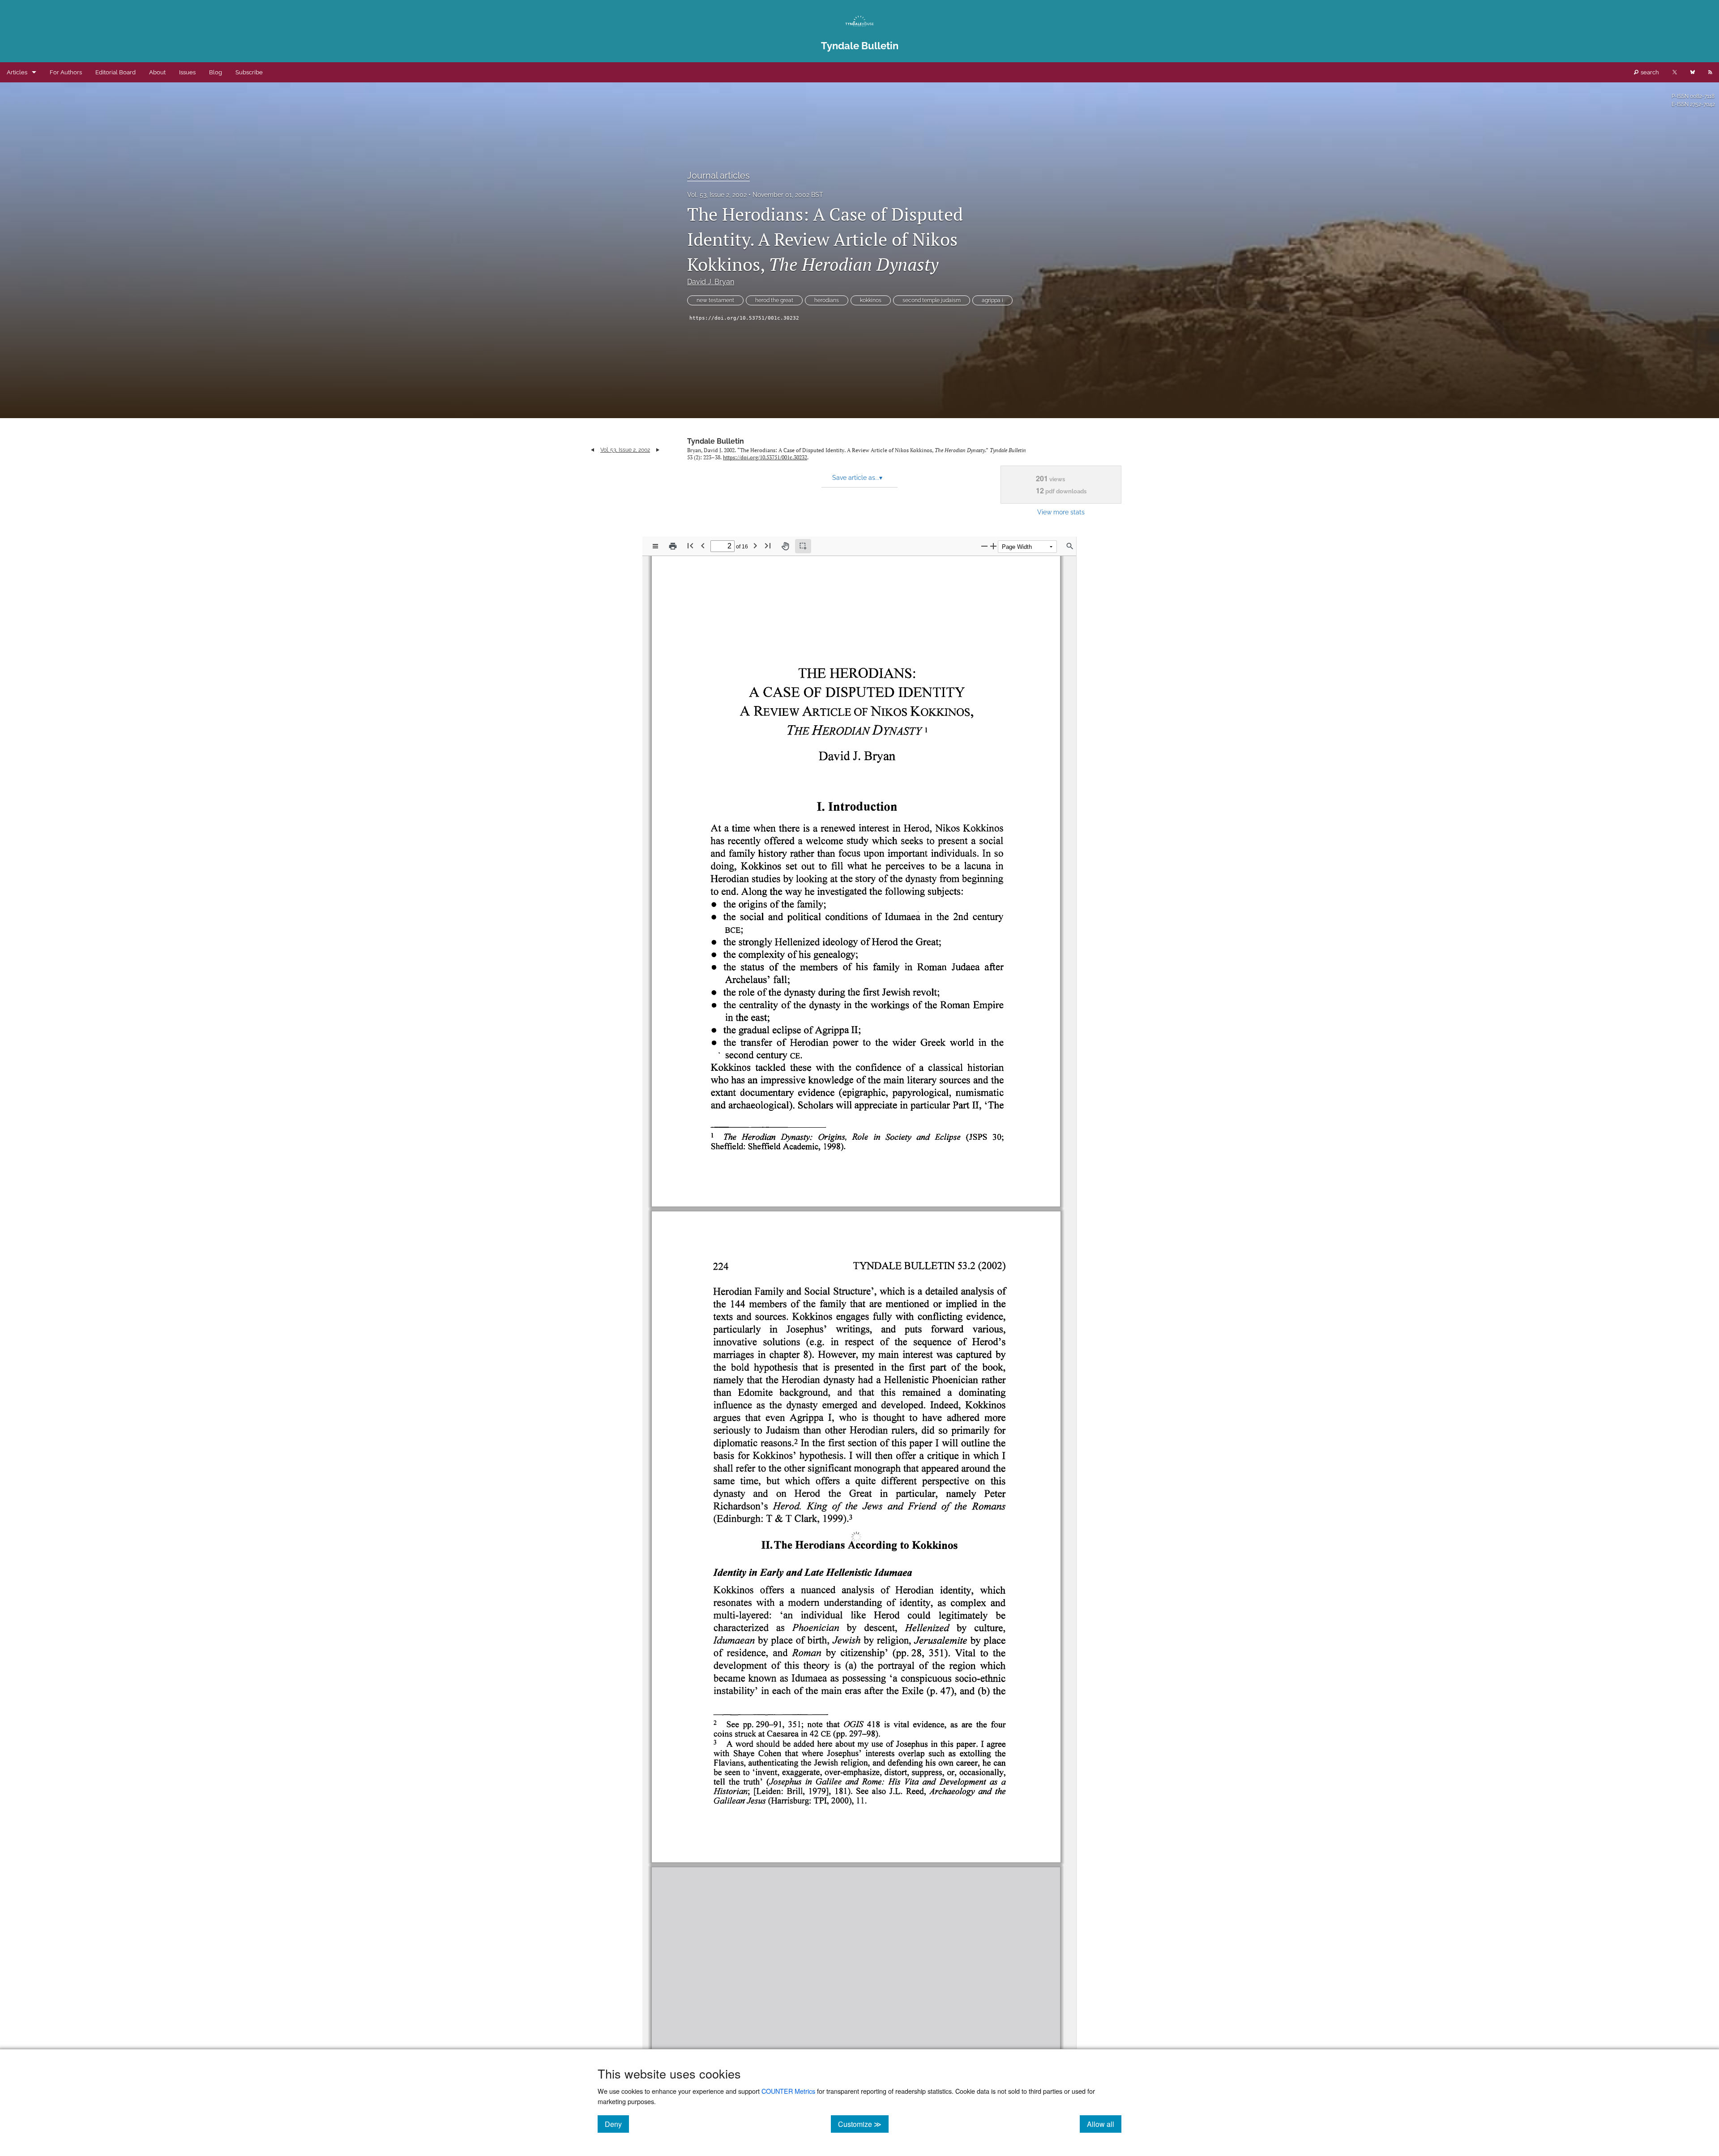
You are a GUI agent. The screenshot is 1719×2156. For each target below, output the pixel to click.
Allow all (1104, 2124)
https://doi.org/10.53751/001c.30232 (744, 318)
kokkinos (871, 300)
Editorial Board (115, 72)
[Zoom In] (993, 546)
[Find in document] (1070, 546)
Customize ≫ (863, 2124)
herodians (827, 300)
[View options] (655, 546)
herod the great (774, 300)
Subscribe (249, 72)
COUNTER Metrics (788, 2091)
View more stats (1061, 512)
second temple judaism (932, 300)
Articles (17, 72)
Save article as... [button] (857, 478)
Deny (617, 2124)
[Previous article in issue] (592, 450)
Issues (187, 72)
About (157, 72)
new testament (715, 300)
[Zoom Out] (984, 546)
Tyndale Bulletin (716, 441)
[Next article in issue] (658, 450)
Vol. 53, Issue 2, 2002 (717, 195)
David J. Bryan (711, 282)
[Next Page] (755, 545)
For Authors (66, 72)
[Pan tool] (785, 546)
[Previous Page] (703, 545)
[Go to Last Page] (768, 545)
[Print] (673, 546)
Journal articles (718, 175)
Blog (216, 72)
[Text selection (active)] (803, 546)
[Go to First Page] (690, 545)
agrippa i (992, 300)
